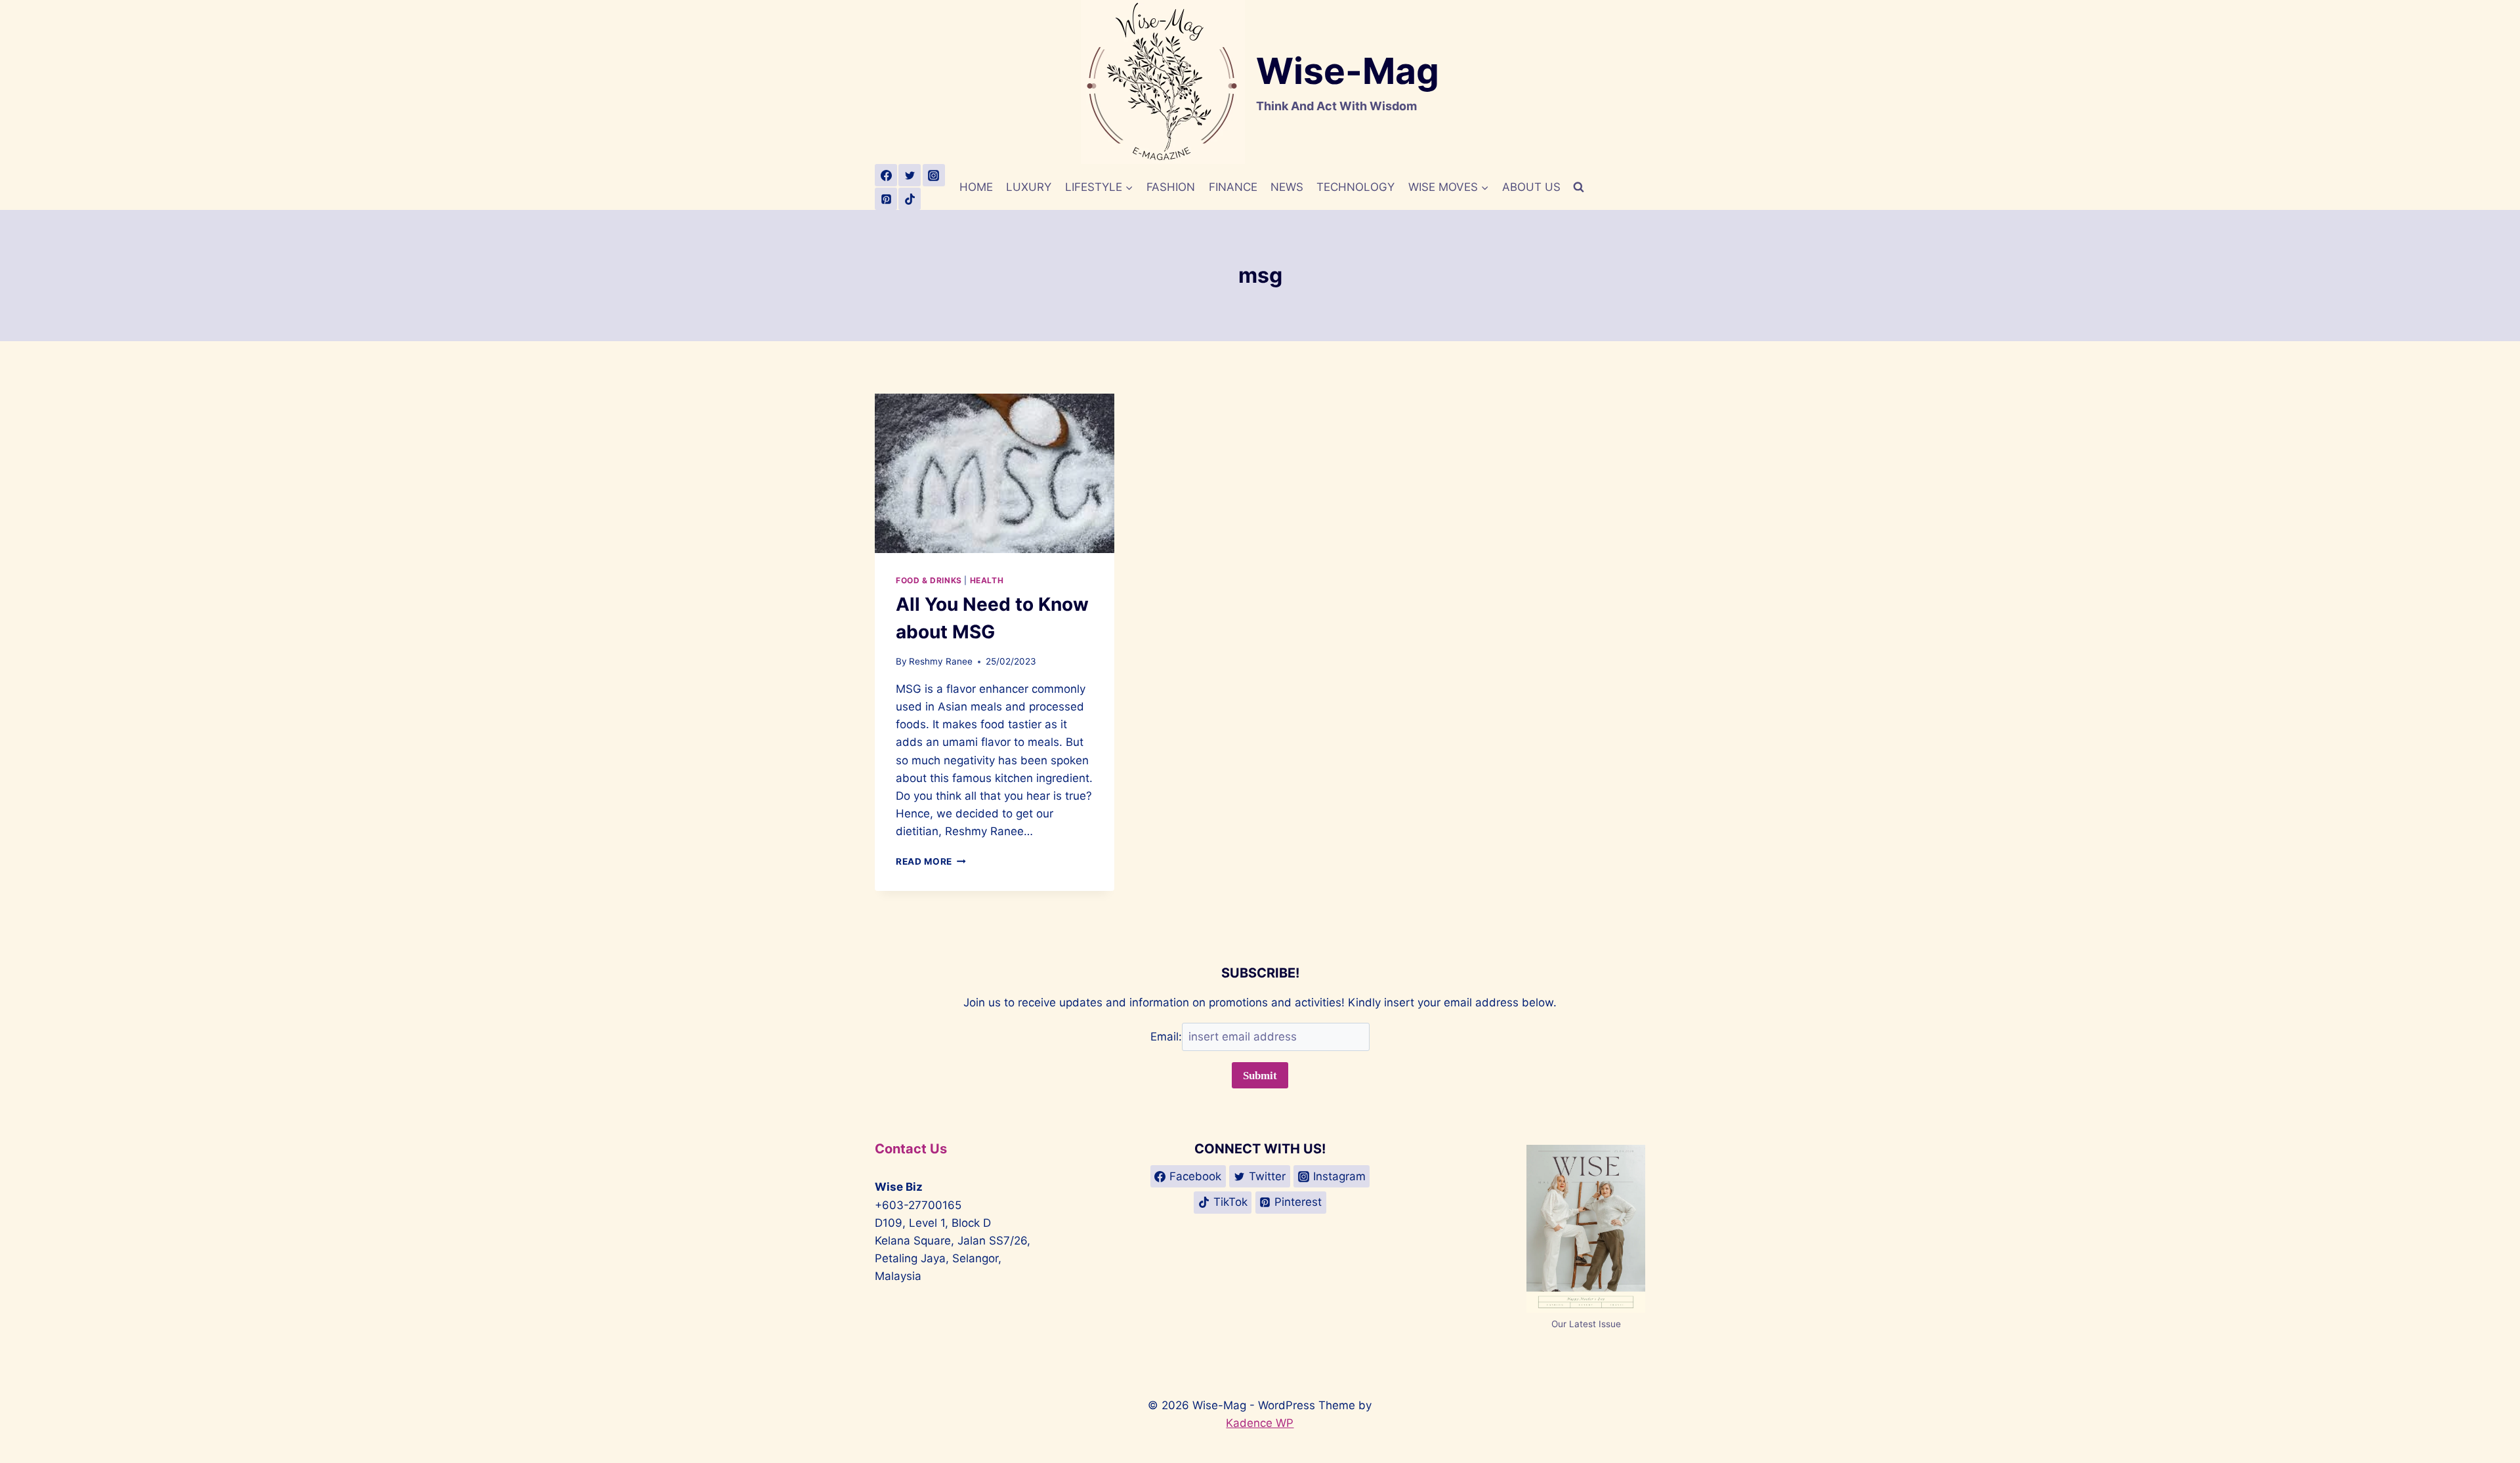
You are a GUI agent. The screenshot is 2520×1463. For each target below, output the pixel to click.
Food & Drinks (929, 580)
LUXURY (1029, 187)
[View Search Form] (1578, 187)
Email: (1166, 1037)
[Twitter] (910, 175)
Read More (931, 861)
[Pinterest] (886, 199)
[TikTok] (910, 199)
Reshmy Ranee (941, 661)
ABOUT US (1531, 187)
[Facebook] (886, 175)
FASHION (1171, 187)
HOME (976, 187)
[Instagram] (934, 175)
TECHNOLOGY (1355, 187)
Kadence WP (1260, 1423)
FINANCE (1233, 187)
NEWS (1287, 187)
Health (987, 580)
